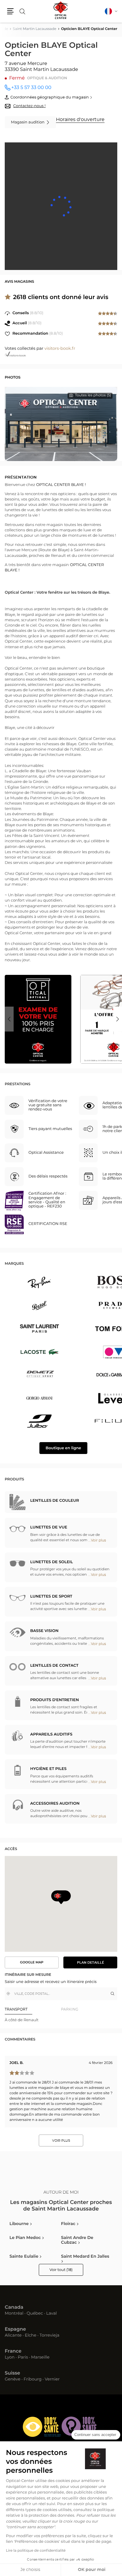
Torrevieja (49, 2336)
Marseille (40, 2358)
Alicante (13, 2336)
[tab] (33, 2010)
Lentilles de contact (54, 1666)
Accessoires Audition (55, 1804)
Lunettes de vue (49, 1527)
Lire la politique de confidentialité (36, 2551)
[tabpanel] (61, 2020)
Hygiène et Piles (48, 1769)
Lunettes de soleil (52, 1562)
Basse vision (44, 1631)
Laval (52, 2314)
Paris (23, 2358)
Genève (13, 2380)
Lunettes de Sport (51, 1597)
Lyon (10, 2358)
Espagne (15, 2329)
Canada (14, 2308)
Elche (31, 2336)
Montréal (14, 2314)
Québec (35, 2314)
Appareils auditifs (51, 1734)
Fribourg (33, 2380)
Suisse (12, 2373)
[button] (10, 11)
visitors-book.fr (60, 349)
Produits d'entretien (54, 1700)
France (13, 2351)
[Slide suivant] (118, 1019)
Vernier (52, 2380)
